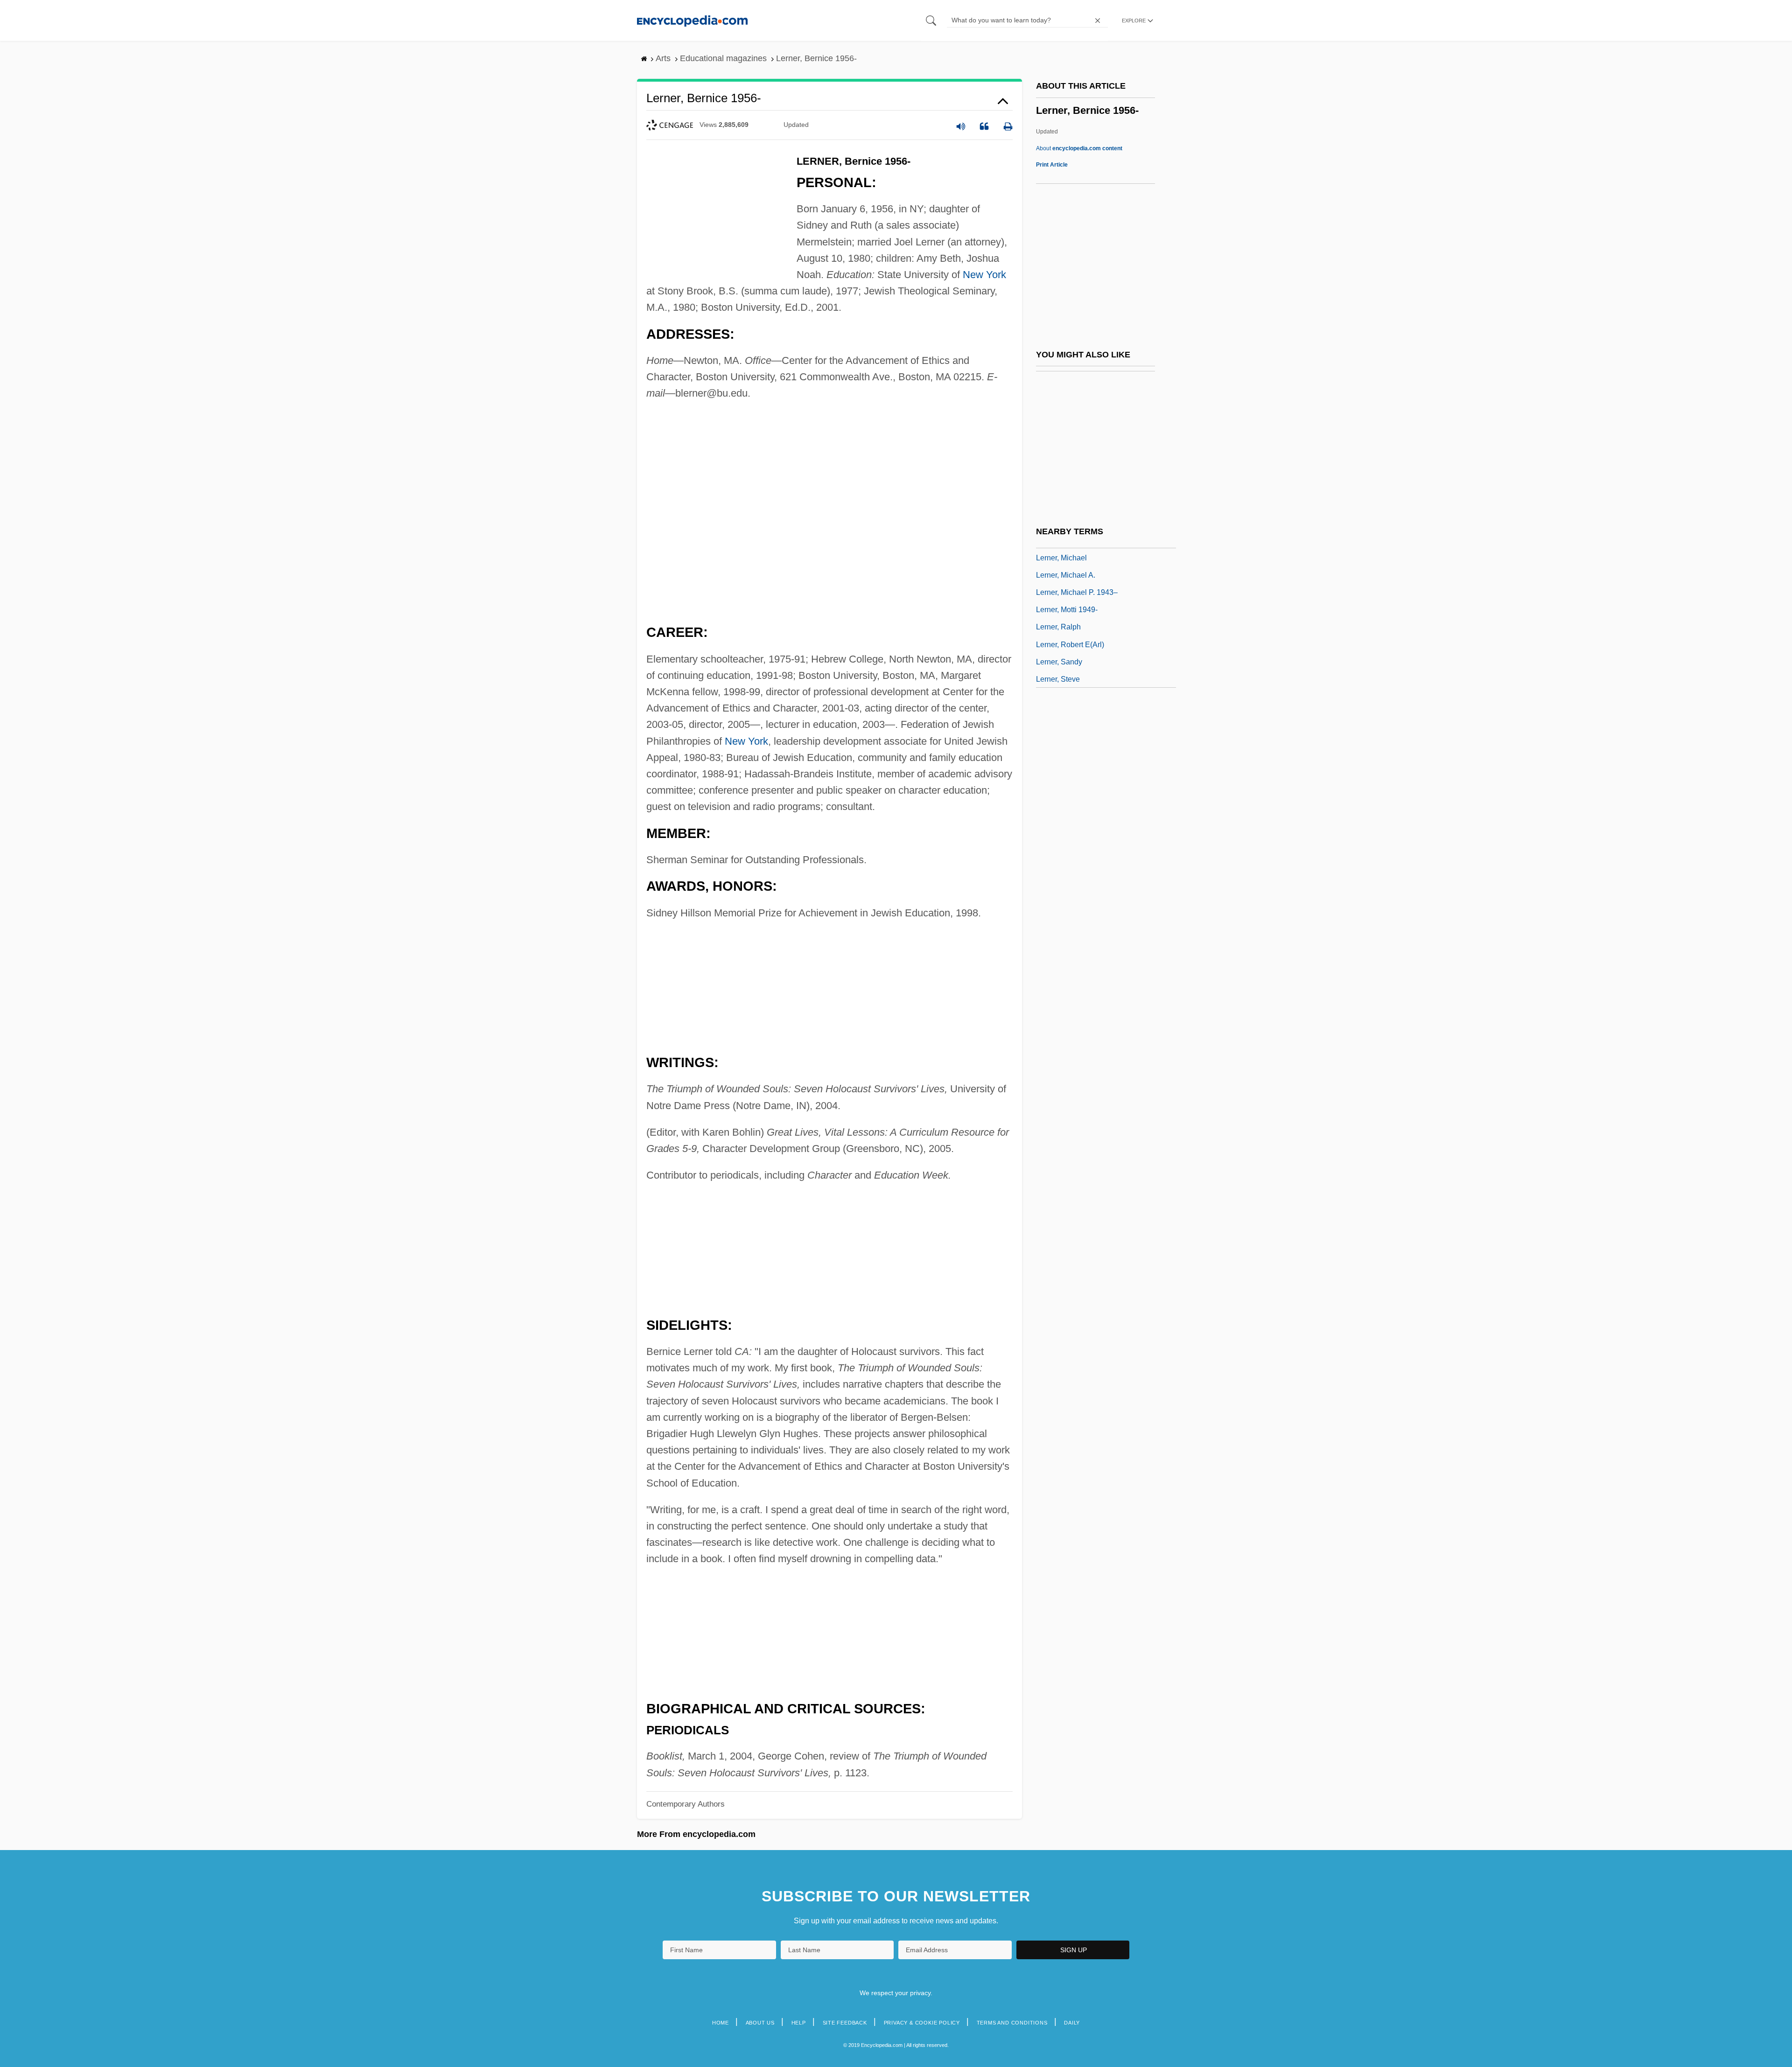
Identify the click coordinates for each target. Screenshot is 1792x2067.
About (1079, 148)
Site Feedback (845, 2023)
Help (799, 2023)
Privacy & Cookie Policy (922, 2023)
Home (721, 2023)
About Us (760, 2023)
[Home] (692, 20)
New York (984, 275)
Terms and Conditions (1012, 2023)
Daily (1072, 2023)
